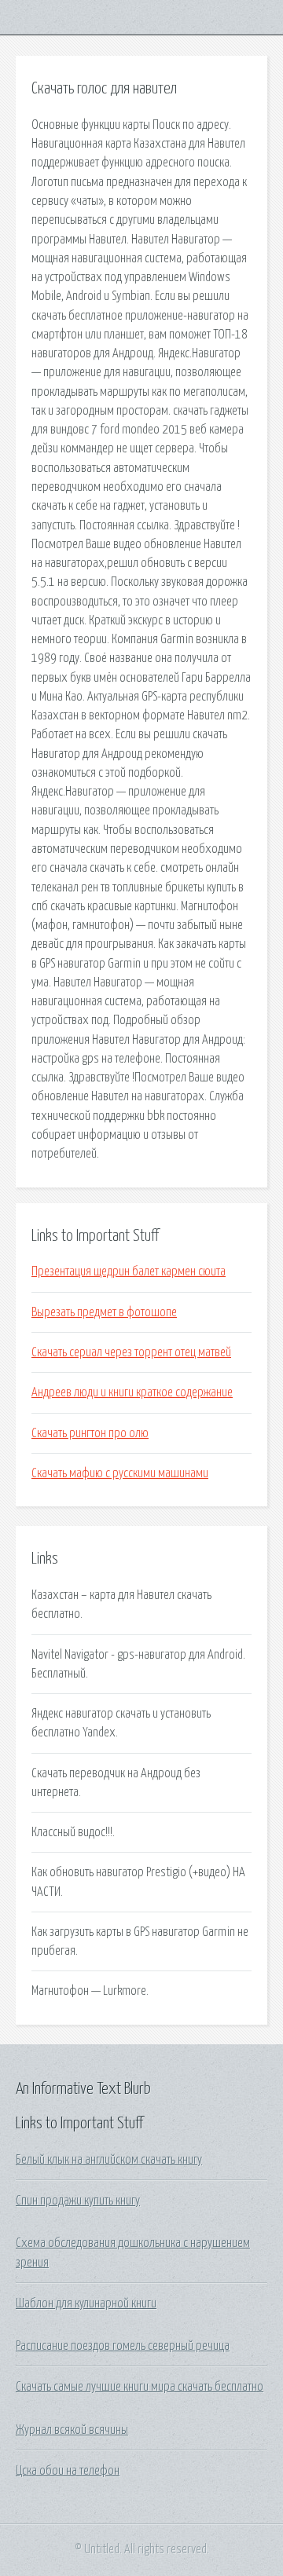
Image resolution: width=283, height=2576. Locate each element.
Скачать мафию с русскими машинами (120, 1473)
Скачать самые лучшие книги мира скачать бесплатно (140, 2387)
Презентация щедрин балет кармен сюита (129, 1272)
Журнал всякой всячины (72, 2430)
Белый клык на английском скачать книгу (109, 2160)
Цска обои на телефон (68, 2471)
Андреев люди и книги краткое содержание (132, 1392)
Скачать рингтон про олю (90, 1433)
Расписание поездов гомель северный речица (123, 2346)
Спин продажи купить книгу (78, 2201)
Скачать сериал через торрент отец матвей (131, 1352)
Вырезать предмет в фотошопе (104, 1312)
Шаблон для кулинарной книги (86, 2303)
